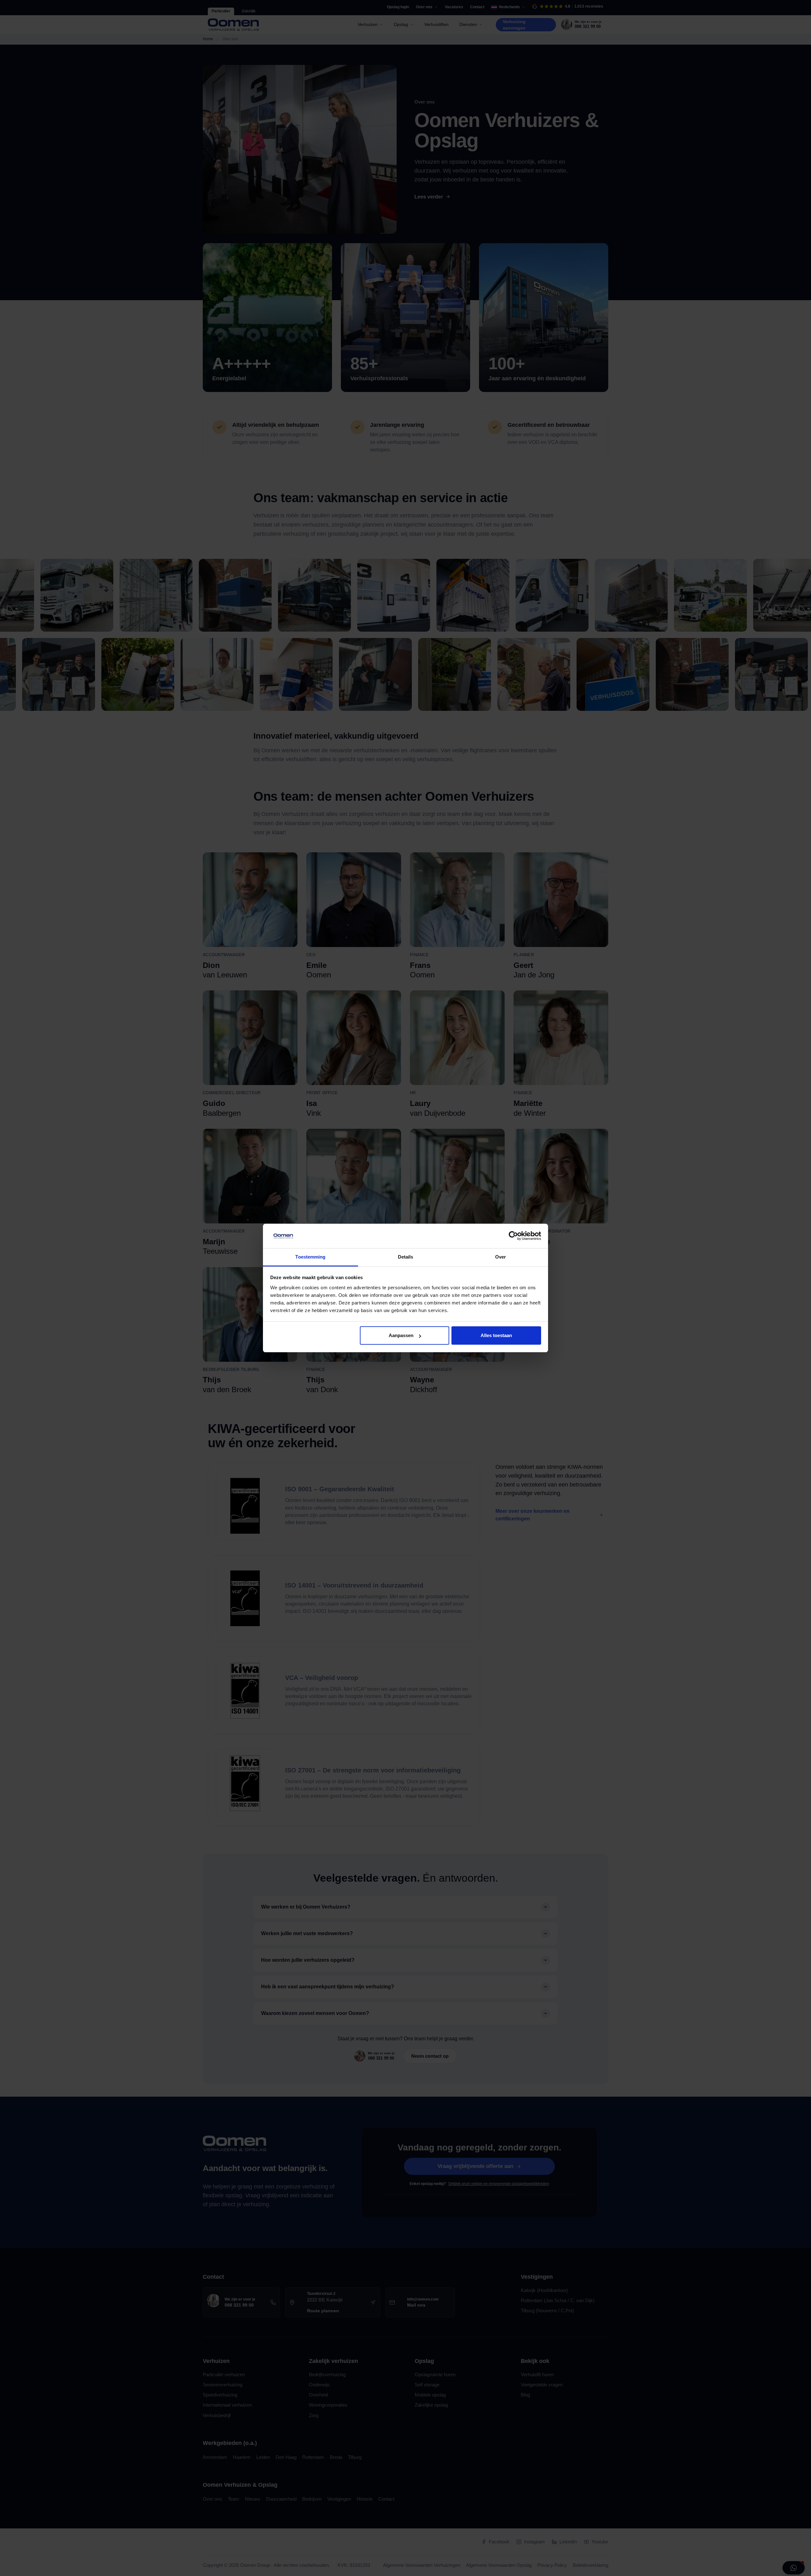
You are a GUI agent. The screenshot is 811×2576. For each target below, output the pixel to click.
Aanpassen (401, 1335)
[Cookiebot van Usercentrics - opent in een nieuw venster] (513, 1236)
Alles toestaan (496, 1335)
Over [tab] (501, 1257)
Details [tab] (406, 1257)
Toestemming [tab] (310, 1257)
